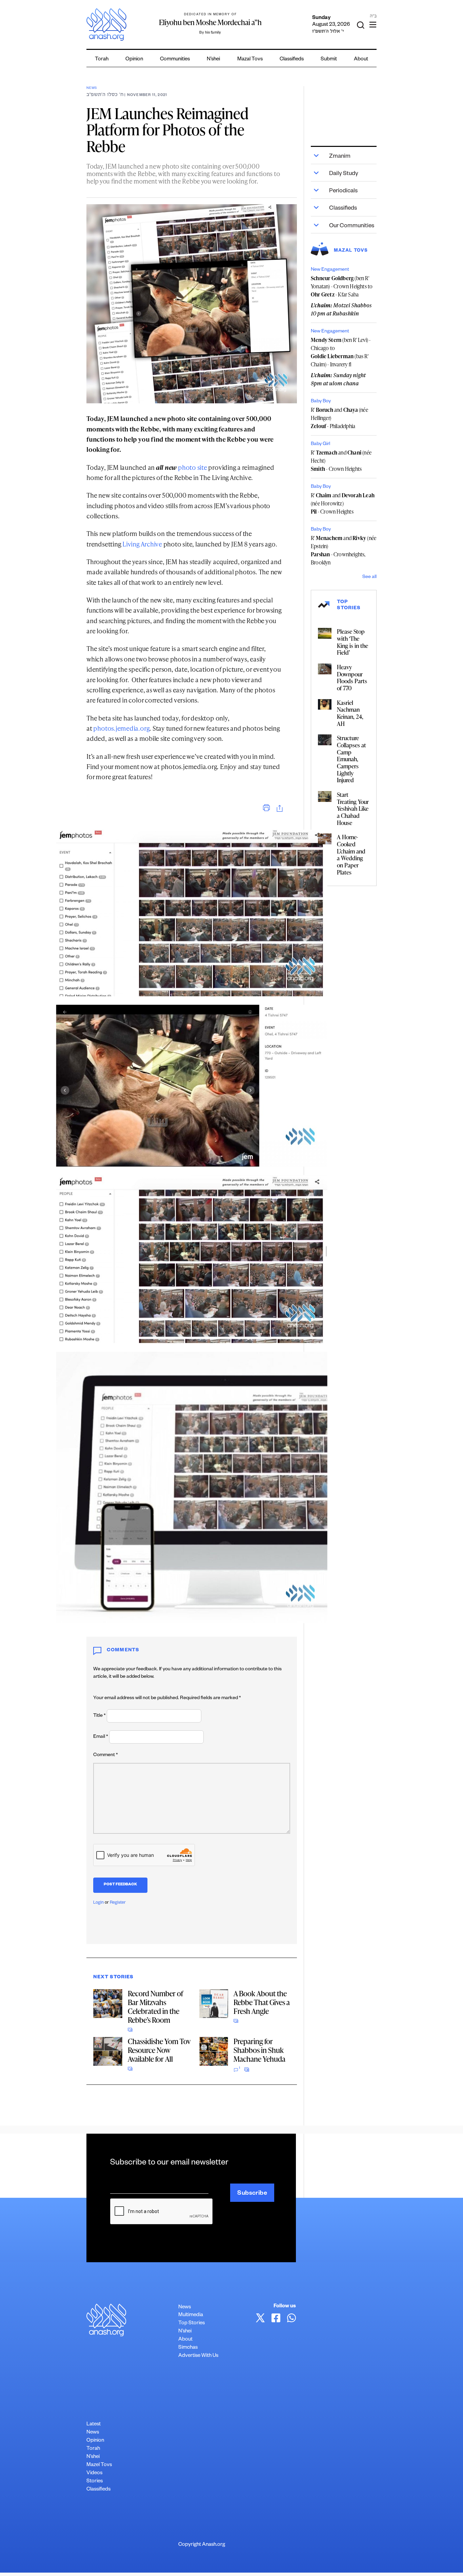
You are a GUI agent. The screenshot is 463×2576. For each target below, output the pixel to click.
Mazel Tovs (99, 2465)
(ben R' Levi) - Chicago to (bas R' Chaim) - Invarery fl (341, 352)
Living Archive (142, 544)
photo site (193, 467)
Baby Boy (321, 402)
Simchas (188, 2348)
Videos (94, 2473)
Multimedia (191, 2315)
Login (98, 1903)
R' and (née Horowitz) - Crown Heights (343, 503)
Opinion (134, 60)
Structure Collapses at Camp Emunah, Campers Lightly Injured (351, 759)
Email (101, 1737)
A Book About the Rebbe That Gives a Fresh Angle (262, 2002)
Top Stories (192, 2323)
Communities (175, 60)
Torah (102, 60)
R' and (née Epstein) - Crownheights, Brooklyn (344, 550)
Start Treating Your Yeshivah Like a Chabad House (353, 809)
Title (99, 1716)
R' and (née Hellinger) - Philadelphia (339, 418)
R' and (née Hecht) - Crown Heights (341, 461)
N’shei (213, 60)
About (361, 60)
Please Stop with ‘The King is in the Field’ (353, 642)
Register (118, 1903)
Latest (94, 2425)
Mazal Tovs (250, 60)
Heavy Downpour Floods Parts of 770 (352, 677)
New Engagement (330, 270)
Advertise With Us (198, 2356)
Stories (95, 2482)
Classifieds (292, 60)
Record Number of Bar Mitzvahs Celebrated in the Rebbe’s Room (155, 2007)
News (92, 88)
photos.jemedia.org (121, 728)
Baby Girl (320, 444)
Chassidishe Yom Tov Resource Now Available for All (159, 2050)
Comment (106, 1755)
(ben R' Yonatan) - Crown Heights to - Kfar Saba (342, 286)
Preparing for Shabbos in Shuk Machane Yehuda (259, 2050)
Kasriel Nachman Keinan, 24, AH (350, 713)
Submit (329, 60)
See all (369, 577)
